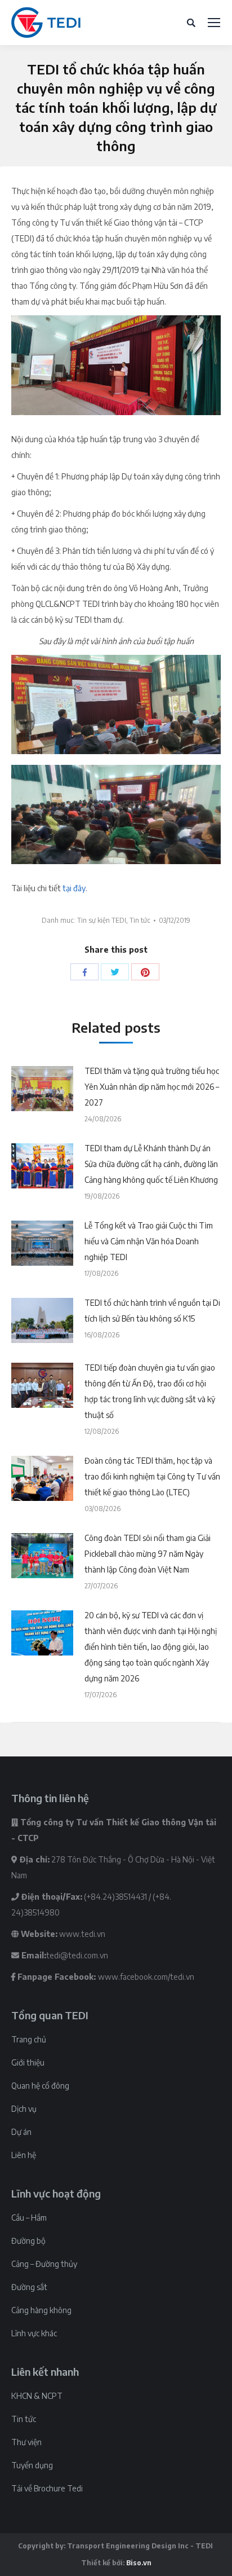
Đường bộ (28, 2241)
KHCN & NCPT (37, 2396)
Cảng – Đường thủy (44, 2264)
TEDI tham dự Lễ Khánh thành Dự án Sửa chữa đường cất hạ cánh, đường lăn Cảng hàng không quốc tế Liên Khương (151, 1164)
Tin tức (140, 920)
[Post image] (42, 1089)
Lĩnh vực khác (34, 2333)
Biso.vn (139, 2563)
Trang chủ (29, 2039)
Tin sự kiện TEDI (102, 920)
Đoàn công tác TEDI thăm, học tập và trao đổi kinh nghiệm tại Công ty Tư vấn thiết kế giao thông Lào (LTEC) (152, 1476)
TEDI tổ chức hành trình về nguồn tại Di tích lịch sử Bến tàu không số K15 (152, 1311)
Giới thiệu (28, 2062)
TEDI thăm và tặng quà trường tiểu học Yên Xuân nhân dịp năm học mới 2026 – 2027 (152, 1087)
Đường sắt (29, 2287)
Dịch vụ (24, 2109)
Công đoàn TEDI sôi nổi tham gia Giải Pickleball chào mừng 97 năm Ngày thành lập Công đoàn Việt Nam (148, 1554)
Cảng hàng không (41, 2310)
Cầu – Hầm (29, 2218)
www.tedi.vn (82, 1934)
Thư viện (26, 2442)
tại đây (74, 888)
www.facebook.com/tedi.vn (146, 1977)
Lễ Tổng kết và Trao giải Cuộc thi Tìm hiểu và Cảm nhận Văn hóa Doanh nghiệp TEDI (149, 1241)
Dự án (21, 2132)
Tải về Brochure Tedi (47, 2488)
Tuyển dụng (32, 2465)
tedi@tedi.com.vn (77, 1955)
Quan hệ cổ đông (40, 2086)
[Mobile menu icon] (214, 23)
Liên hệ (24, 2155)
